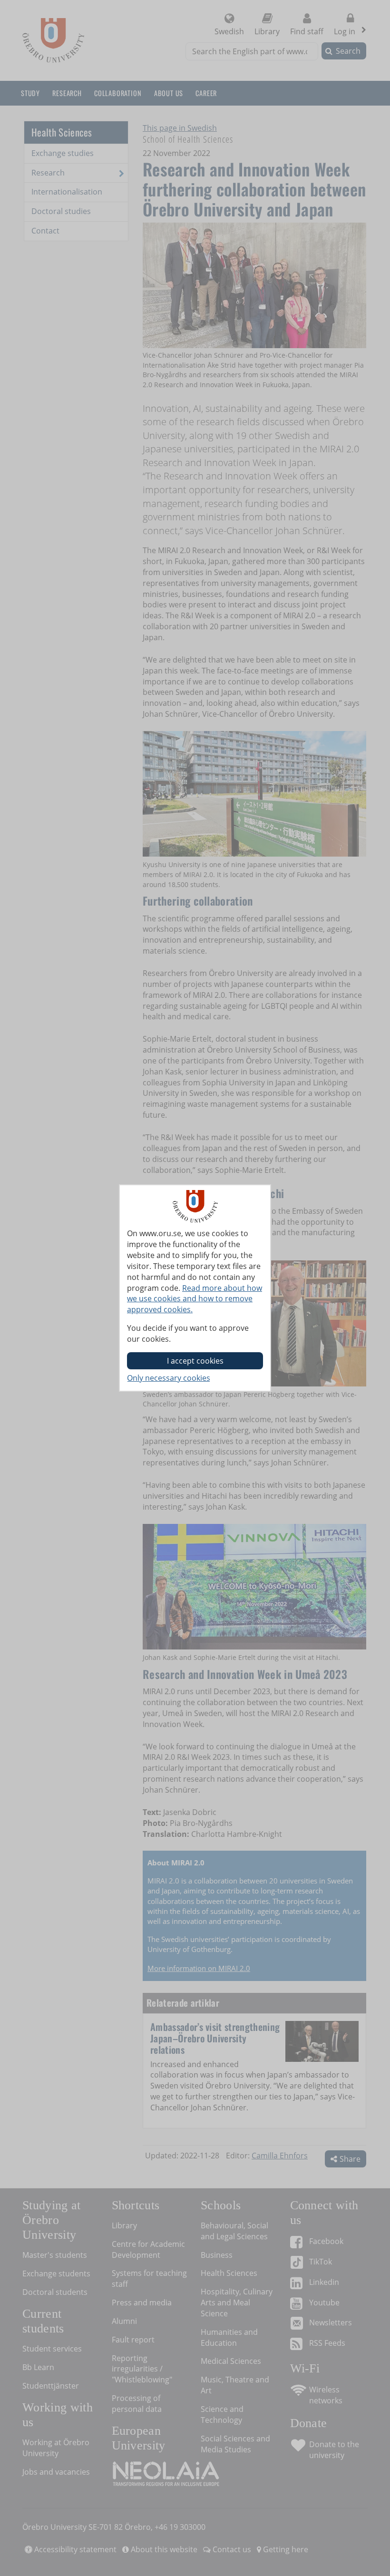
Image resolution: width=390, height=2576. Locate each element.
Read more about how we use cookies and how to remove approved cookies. (195, 1299)
